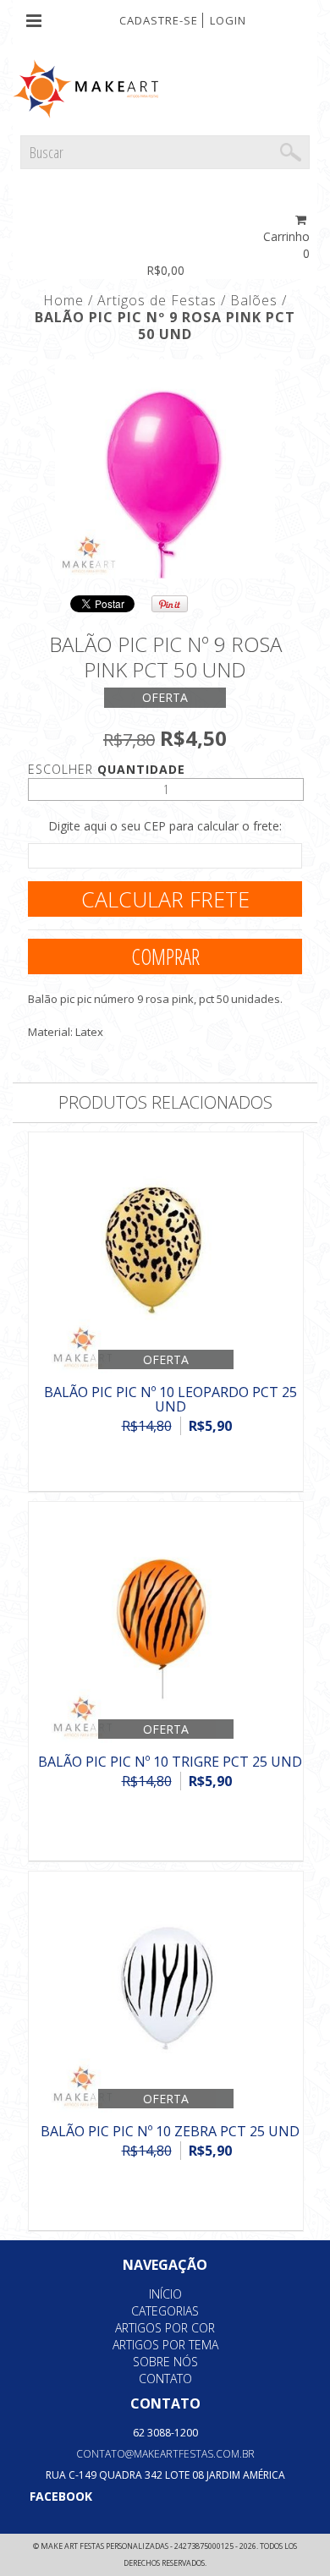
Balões (254, 300)
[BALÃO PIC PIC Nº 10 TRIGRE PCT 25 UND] (166, 1624)
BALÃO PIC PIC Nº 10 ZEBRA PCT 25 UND (170, 2132)
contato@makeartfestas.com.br (165, 2454)
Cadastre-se (159, 20)
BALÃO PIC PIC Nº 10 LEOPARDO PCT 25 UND (170, 1400)
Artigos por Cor (165, 2328)
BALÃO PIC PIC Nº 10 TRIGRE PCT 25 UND (170, 1762)
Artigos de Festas (157, 300)
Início (165, 2294)
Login (228, 20)
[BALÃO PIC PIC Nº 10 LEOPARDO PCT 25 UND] (166, 1255)
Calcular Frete (165, 899)
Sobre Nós (165, 2362)
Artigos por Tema (165, 2345)
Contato (165, 2379)
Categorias (165, 2311)
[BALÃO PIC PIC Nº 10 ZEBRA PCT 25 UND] (166, 1994)
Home (63, 300)
